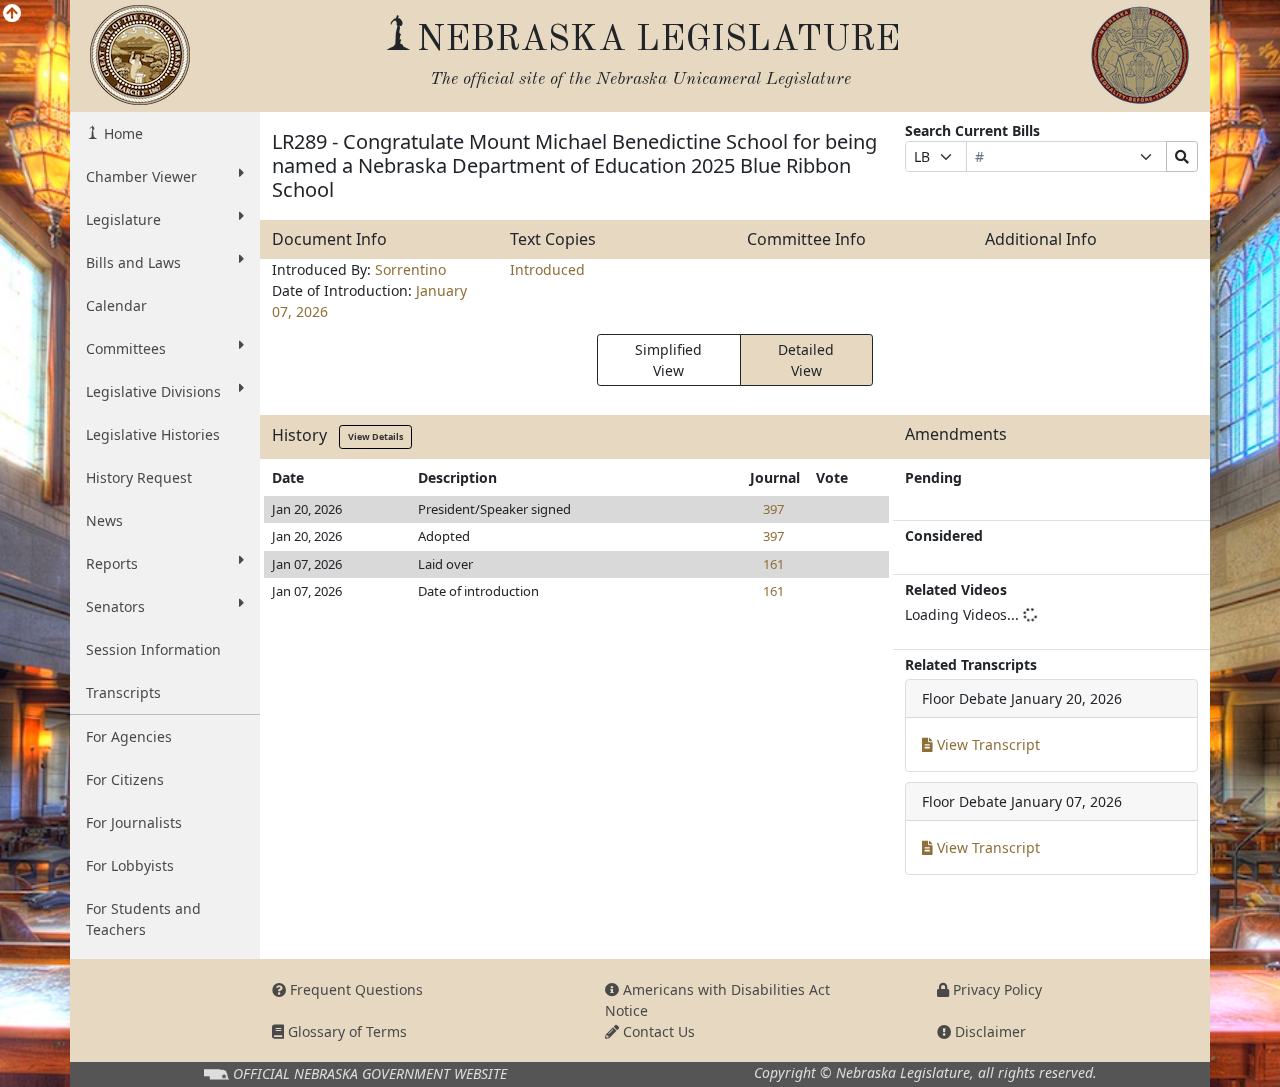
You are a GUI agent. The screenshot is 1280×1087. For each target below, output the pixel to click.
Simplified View (668, 360)
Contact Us (657, 1031)
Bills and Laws (133, 262)
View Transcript (986, 744)
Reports (112, 563)
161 (773, 564)
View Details (375, 436)
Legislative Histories (153, 434)
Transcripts (123, 692)
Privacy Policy (995, 989)
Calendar (116, 305)
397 (773, 509)
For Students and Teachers (143, 919)
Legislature (123, 219)
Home (121, 133)
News (104, 520)
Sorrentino (410, 269)
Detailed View (806, 360)
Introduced (547, 269)
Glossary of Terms (345, 1031)
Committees (126, 348)
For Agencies (129, 736)
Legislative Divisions (153, 391)
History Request (139, 477)
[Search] (1182, 156)
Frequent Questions (354, 989)
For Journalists (134, 822)
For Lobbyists (130, 865)
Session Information (153, 649)
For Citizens (125, 779)
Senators (115, 606)
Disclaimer (988, 1031)
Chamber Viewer (141, 176)
